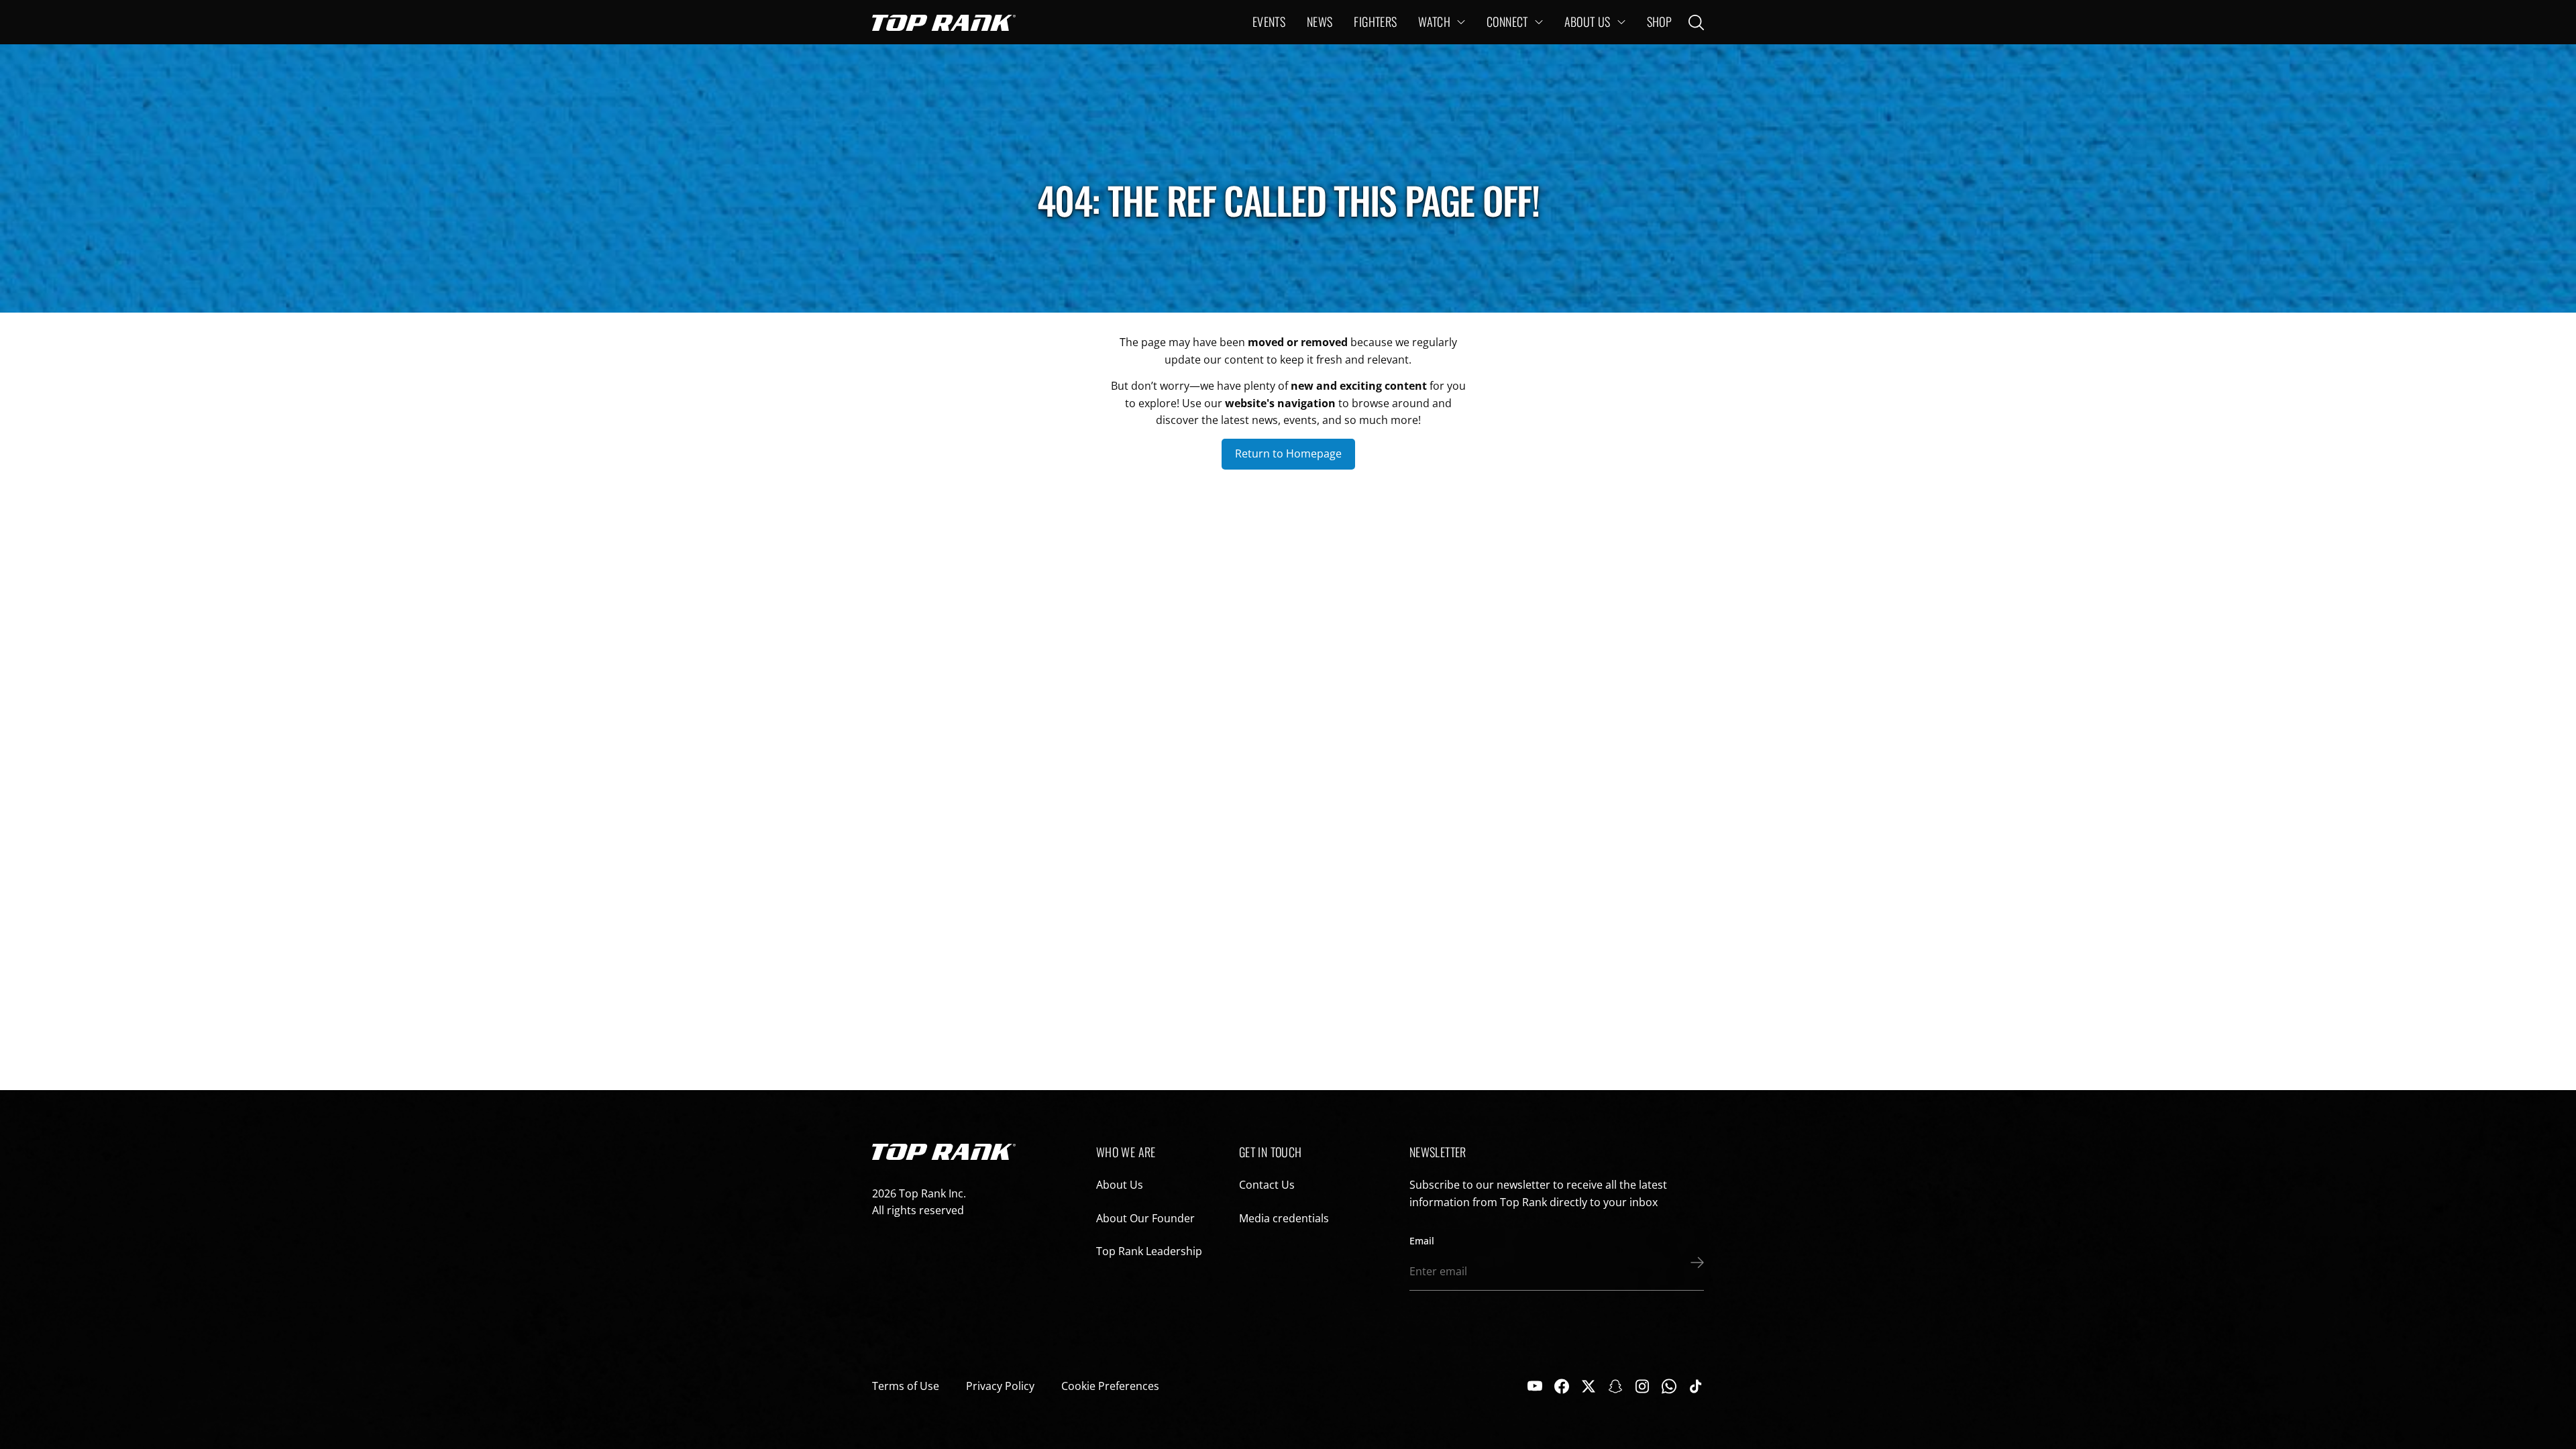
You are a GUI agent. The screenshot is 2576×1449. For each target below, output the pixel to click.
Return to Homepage (1288, 453)
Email (1422, 1241)
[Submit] (1694, 1263)
